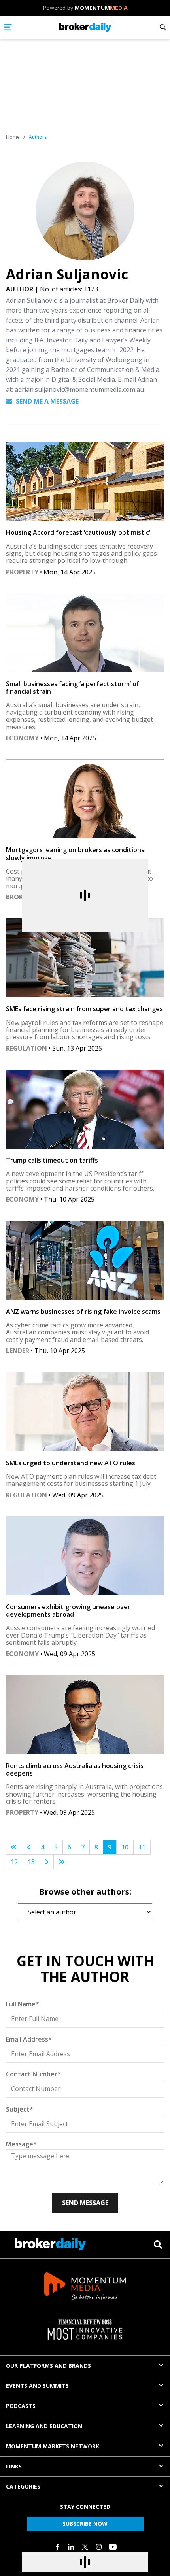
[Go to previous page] (29, 1847)
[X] (85, 2547)
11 (142, 1847)
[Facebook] (57, 2547)
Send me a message (46, 401)
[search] (158, 2245)
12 (14, 1862)
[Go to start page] (14, 1847)
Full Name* (23, 2004)
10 (125, 1847)
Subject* (20, 2109)
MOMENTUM (101, 8)
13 (31, 1862)
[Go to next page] (47, 1862)
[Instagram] (99, 2547)
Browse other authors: (85, 1892)
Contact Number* (33, 2074)
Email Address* (29, 2039)
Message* (21, 2144)
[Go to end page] (62, 1862)
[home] (85, 27)
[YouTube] (113, 2547)
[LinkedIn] (71, 2547)
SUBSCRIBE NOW (85, 2524)
